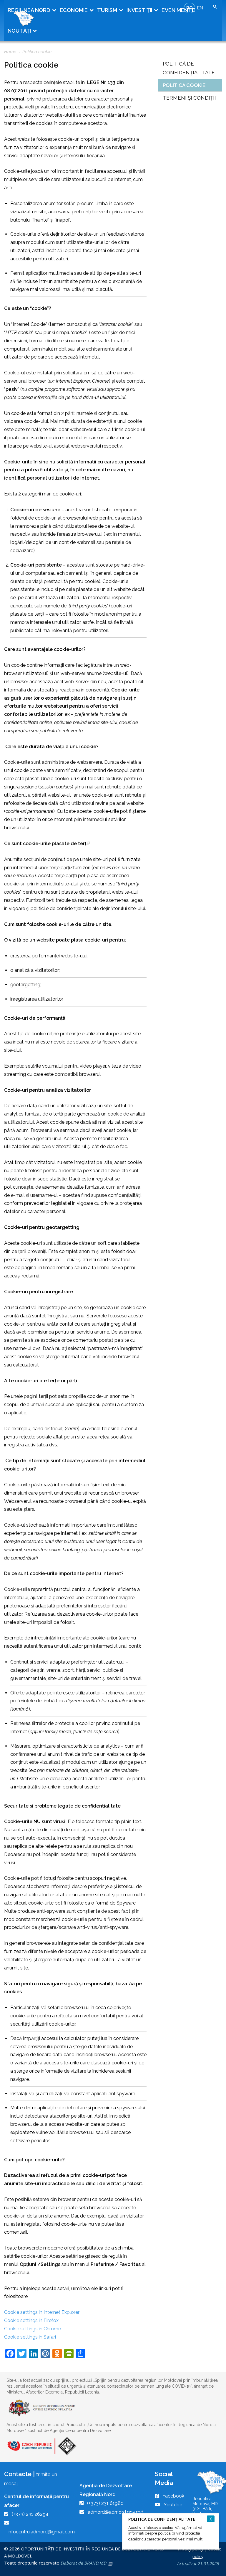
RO (190, 8)
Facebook (173, 2496)
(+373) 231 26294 (30, 2514)
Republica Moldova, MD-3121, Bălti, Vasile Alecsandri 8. (206, 2509)
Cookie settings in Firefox (31, 2320)
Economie (74, 10)
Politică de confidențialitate (189, 68)
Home (10, 52)
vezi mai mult (190, 2539)
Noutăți (19, 31)
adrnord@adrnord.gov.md (116, 2512)
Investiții (139, 10)
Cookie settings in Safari (30, 2337)
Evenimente (178, 10)
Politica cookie (184, 85)
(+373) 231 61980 (105, 2503)
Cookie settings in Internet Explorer (42, 2312)
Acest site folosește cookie (151, 2528)
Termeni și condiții (189, 98)
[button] (215, 7)
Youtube (173, 2505)
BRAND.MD (95, 2563)
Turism (107, 10)
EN (200, 8)
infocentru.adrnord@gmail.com (41, 2532)
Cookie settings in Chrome (33, 2329)
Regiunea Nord (29, 10)
